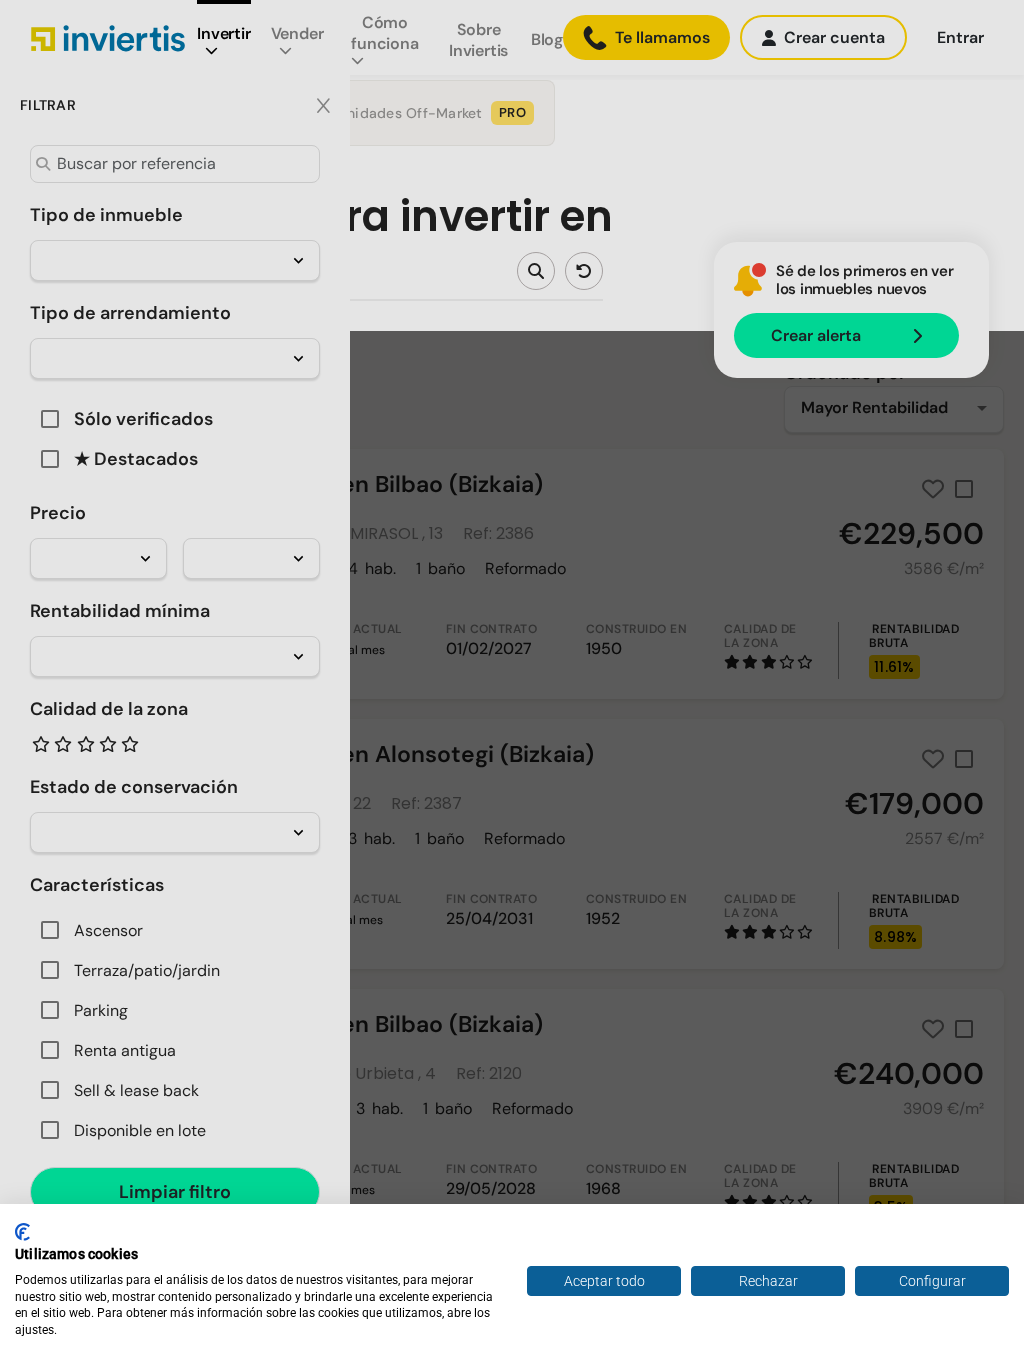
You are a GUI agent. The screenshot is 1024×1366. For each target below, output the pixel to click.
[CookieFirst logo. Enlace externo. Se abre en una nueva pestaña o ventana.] (22, 1232)
